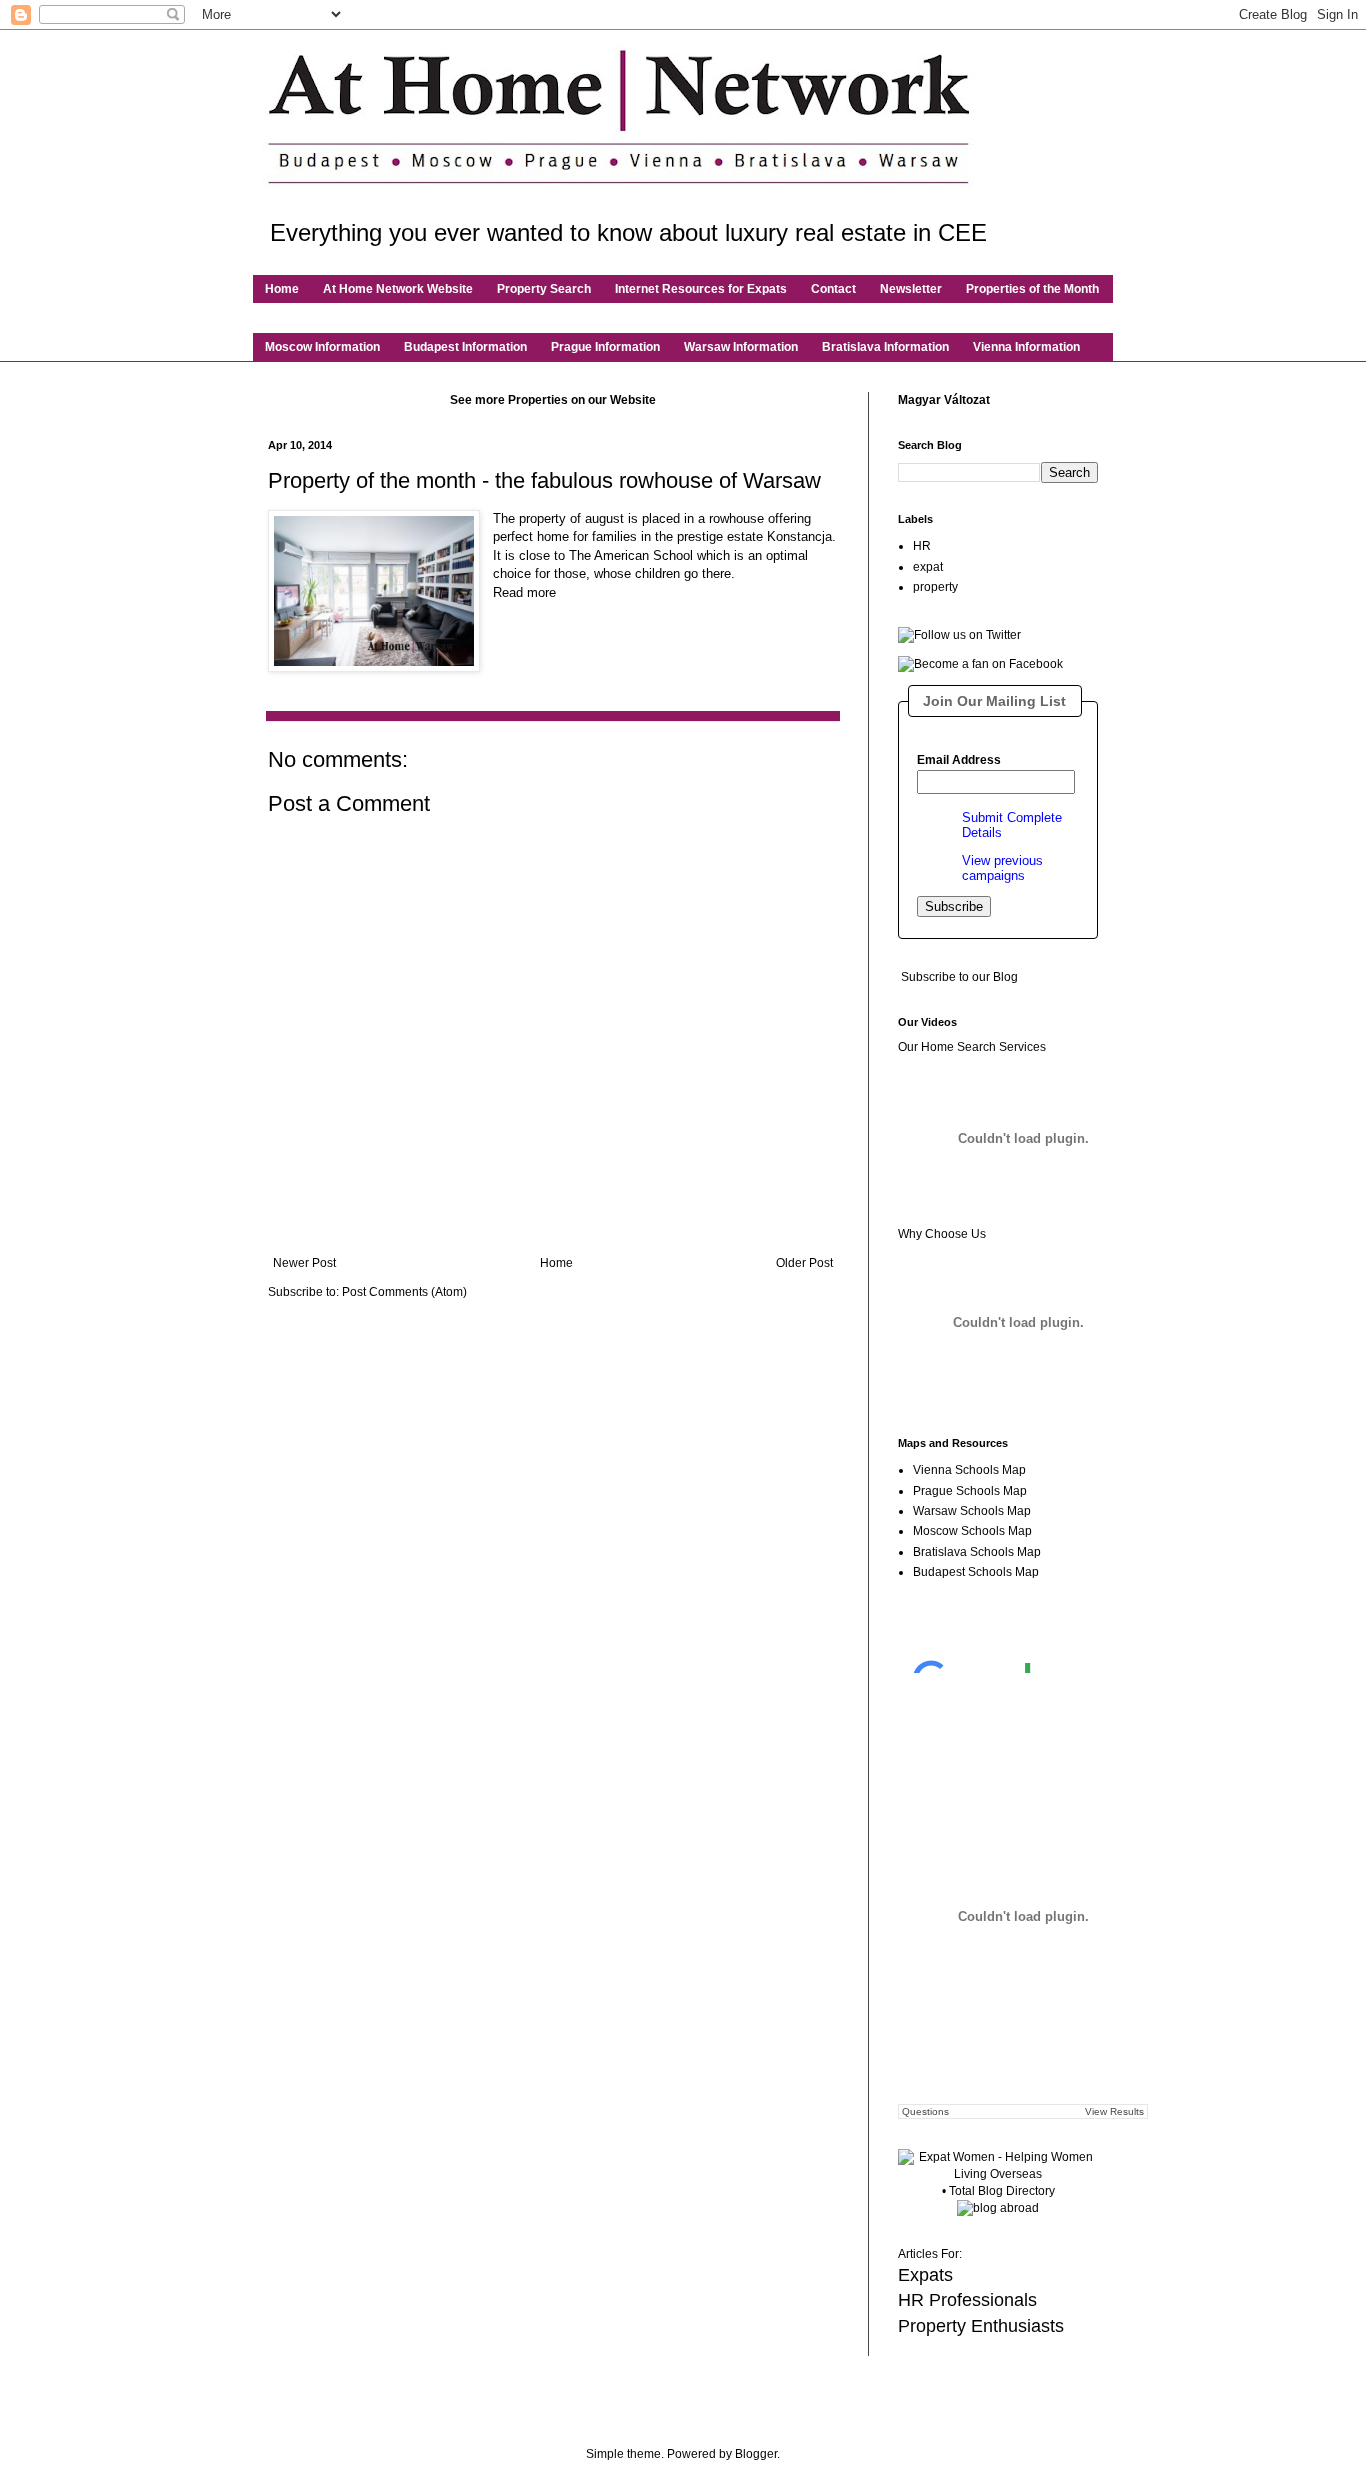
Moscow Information (322, 347)
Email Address (959, 760)
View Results (1114, 2111)
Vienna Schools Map (969, 1470)
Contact (833, 289)
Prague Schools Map (970, 1491)
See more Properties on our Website (553, 400)
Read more (524, 592)
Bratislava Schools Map (977, 1552)
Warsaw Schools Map (972, 1511)
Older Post (804, 1263)
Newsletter (911, 289)
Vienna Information (1026, 347)
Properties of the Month (1032, 289)
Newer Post (304, 1263)
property (935, 587)
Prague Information (605, 347)
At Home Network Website (398, 289)
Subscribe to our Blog (959, 977)
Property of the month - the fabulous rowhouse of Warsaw (544, 480)
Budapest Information (465, 347)
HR (922, 546)
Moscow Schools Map (972, 1531)
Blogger (756, 2454)
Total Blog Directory (1002, 2191)
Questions (925, 2111)
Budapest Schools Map (976, 1572)
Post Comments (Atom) (404, 1292)
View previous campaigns (1002, 868)
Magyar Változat (944, 400)
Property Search (544, 289)
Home (282, 289)
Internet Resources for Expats (701, 289)
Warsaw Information (741, 347)
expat (928, 567)
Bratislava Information (885, 347)
